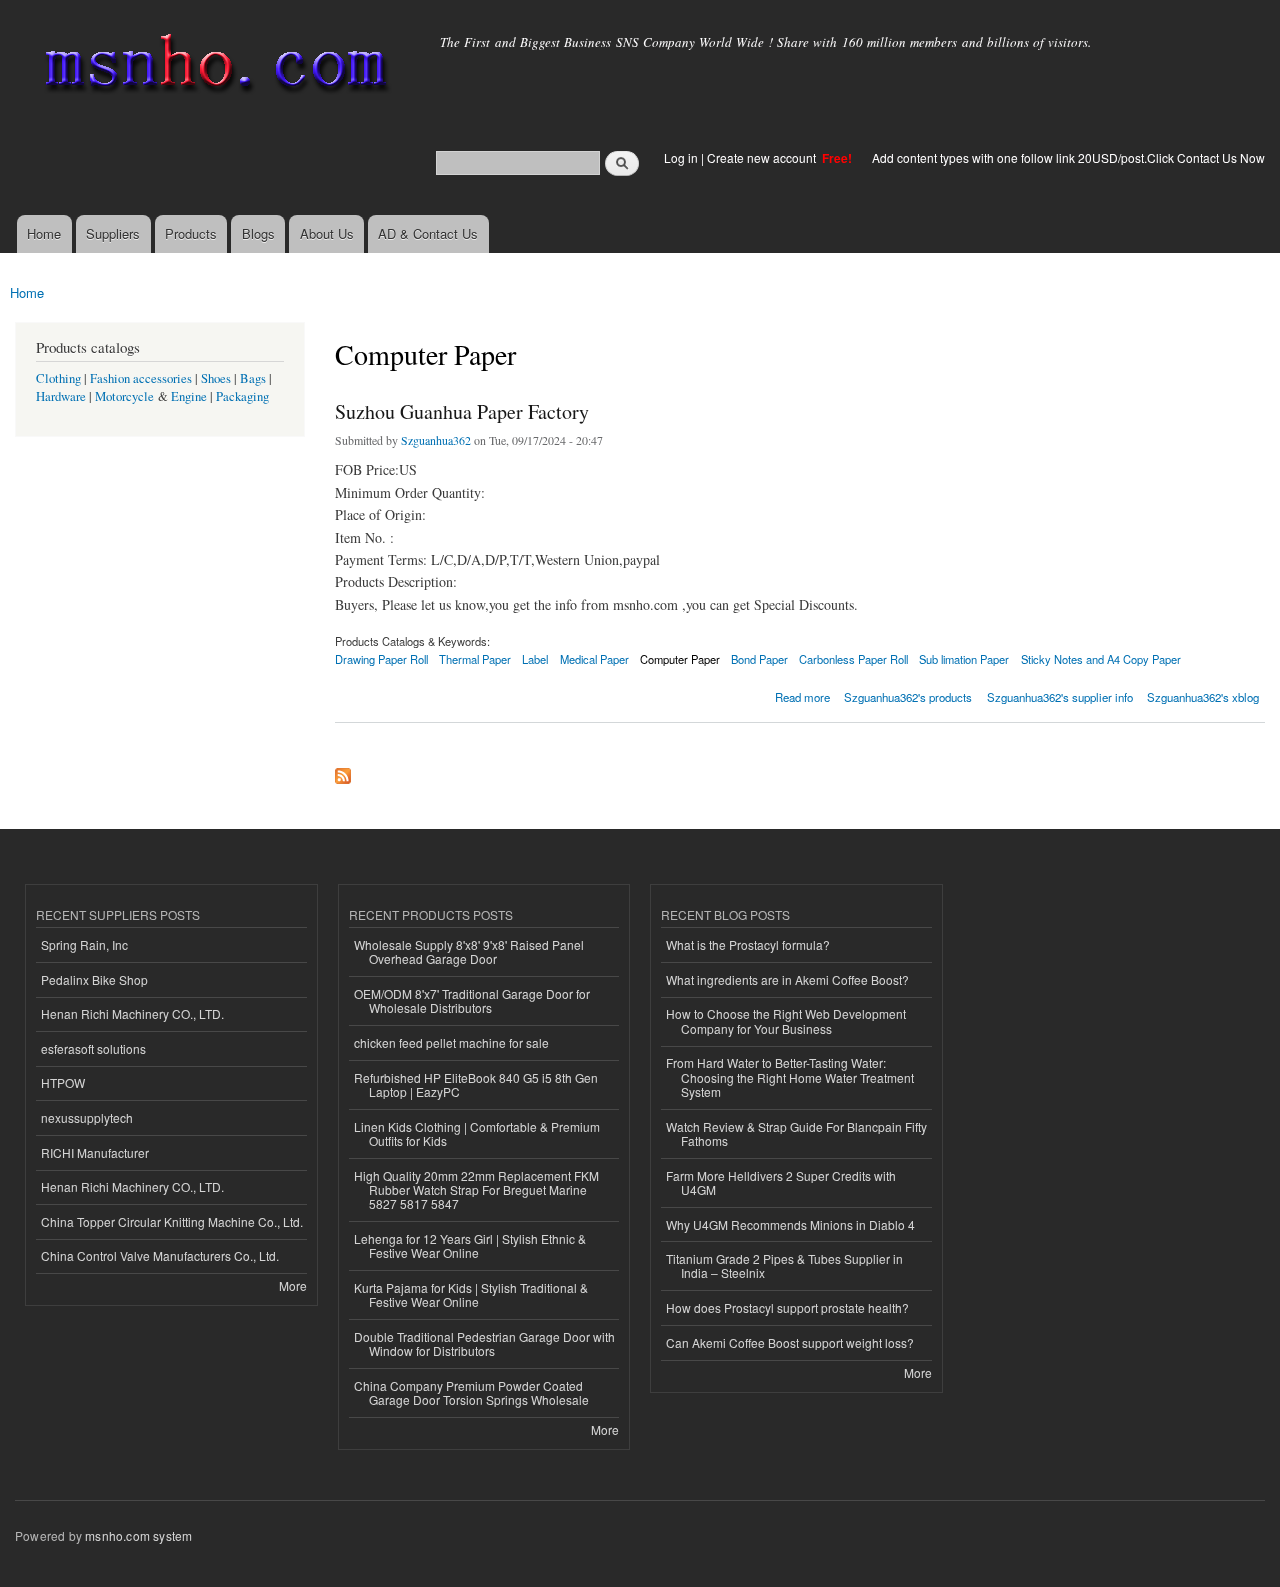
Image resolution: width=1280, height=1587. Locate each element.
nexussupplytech (87, 1117)
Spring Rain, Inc (84, 944)
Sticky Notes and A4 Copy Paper (1101, 659)
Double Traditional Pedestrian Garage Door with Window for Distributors (484, 1343)
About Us (327, 233)
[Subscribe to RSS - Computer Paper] (343, 771)
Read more (802, 695)
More (293, 1285)
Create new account (763, 157)
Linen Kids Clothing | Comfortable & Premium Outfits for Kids (477, 1133)
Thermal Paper (475, 659)
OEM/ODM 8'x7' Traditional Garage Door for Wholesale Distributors (472, 1000)
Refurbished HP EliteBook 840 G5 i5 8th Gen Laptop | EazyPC (476, 1084)
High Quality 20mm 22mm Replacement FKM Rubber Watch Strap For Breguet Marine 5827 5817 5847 (476, 1190)
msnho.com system (138, 1535)
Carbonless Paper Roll (853, 659)
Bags (253, 378)
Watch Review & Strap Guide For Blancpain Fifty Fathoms (796, 1133)
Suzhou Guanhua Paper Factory (462, 411)
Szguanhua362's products (908, 697)
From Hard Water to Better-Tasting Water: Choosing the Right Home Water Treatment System (790, 1077)
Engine (189, 396)
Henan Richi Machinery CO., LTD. (132, 1013)
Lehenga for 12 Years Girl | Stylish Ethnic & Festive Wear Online (470, 1245)
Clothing (58, 378)
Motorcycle (124, 396)
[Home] (212, 67)
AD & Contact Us (428, 233)
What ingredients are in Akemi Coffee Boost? (787, 979)
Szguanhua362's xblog (1203, 697)
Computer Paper (680, 659)
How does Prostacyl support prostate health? (787, 1307)
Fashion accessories (141, 378)
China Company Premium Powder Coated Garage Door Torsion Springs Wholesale (471, 1392)
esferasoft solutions (93, 1048)
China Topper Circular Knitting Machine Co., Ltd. (172, 1221)
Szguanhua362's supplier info (1060, 697)
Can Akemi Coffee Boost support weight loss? (790, 1342)
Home (44, 233)
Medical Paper (594, 659)
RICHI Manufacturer (95, 1152)
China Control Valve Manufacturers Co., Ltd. (160, 1255)
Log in (681, 157)
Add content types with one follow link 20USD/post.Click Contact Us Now (1068, 157)
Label (535, 659)
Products (191, 233)
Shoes (216, 378)
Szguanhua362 (436, 440)
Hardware (61, 396)
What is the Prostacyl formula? (748, 944)
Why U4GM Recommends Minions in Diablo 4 (790, 1224)
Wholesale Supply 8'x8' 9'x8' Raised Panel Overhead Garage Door (469, 951)
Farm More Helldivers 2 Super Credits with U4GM (781, 1182)
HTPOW (63, 1082)
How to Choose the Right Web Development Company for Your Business (786, 1020)
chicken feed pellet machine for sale (451, 1042)
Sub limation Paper (964, 659)
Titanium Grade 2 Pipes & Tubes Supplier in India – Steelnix (784, 1265)
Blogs (258, 233)
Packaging (242, 396)
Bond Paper (759, 659)
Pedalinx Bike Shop (94, 979)
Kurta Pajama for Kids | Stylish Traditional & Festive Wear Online (471, 1294)
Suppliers (113, 233)
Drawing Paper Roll (381, 659)
